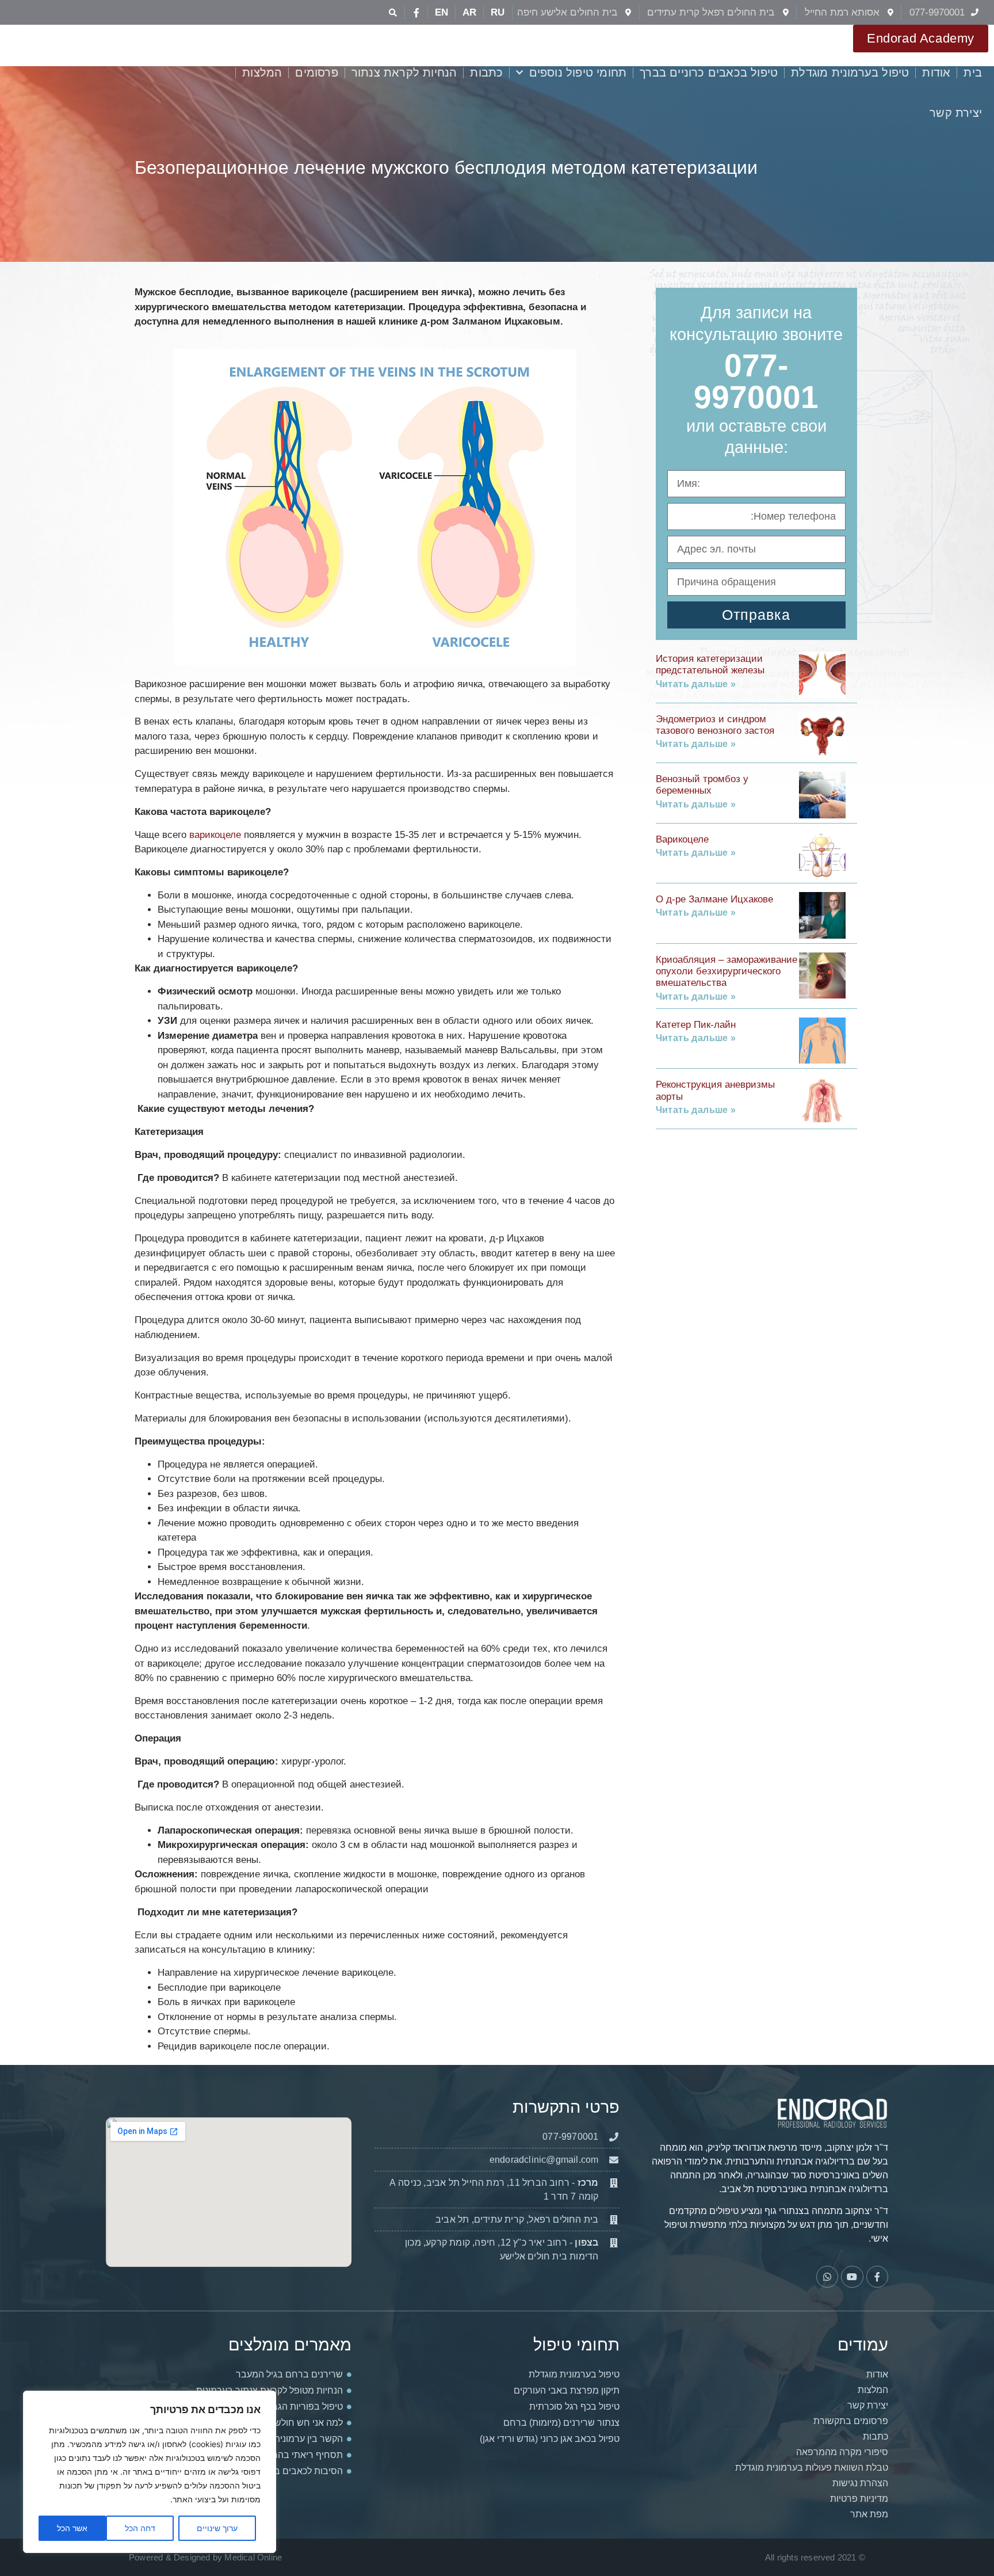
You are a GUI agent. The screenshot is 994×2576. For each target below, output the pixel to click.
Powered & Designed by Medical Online (205, 2557)
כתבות (486, 73)
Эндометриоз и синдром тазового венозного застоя (715, 725)
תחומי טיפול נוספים (578, 73)
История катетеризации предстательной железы (710, 664)
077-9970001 (756, 381)
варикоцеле (215, 835)
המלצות (262, 73)
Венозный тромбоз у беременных (702, 785)
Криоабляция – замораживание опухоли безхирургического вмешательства (727, 971)
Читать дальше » (696, 684)
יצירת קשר (956, 113)
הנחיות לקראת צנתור (404, 73)
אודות (936, 73)
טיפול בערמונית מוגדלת (850, 73)
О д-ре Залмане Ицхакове (714, 899)
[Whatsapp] (827, 2277)
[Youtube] (852, 2277)
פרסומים (316, 73)
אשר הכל (72, 2528)
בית (973, 73)
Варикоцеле (682, 839)
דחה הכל (140, 2528)
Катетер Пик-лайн (696, 1025)
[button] (393, 12)
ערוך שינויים (217, 2528)
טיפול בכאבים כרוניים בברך (709, 73)
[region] (150, 2472)
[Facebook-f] (416, 13)
